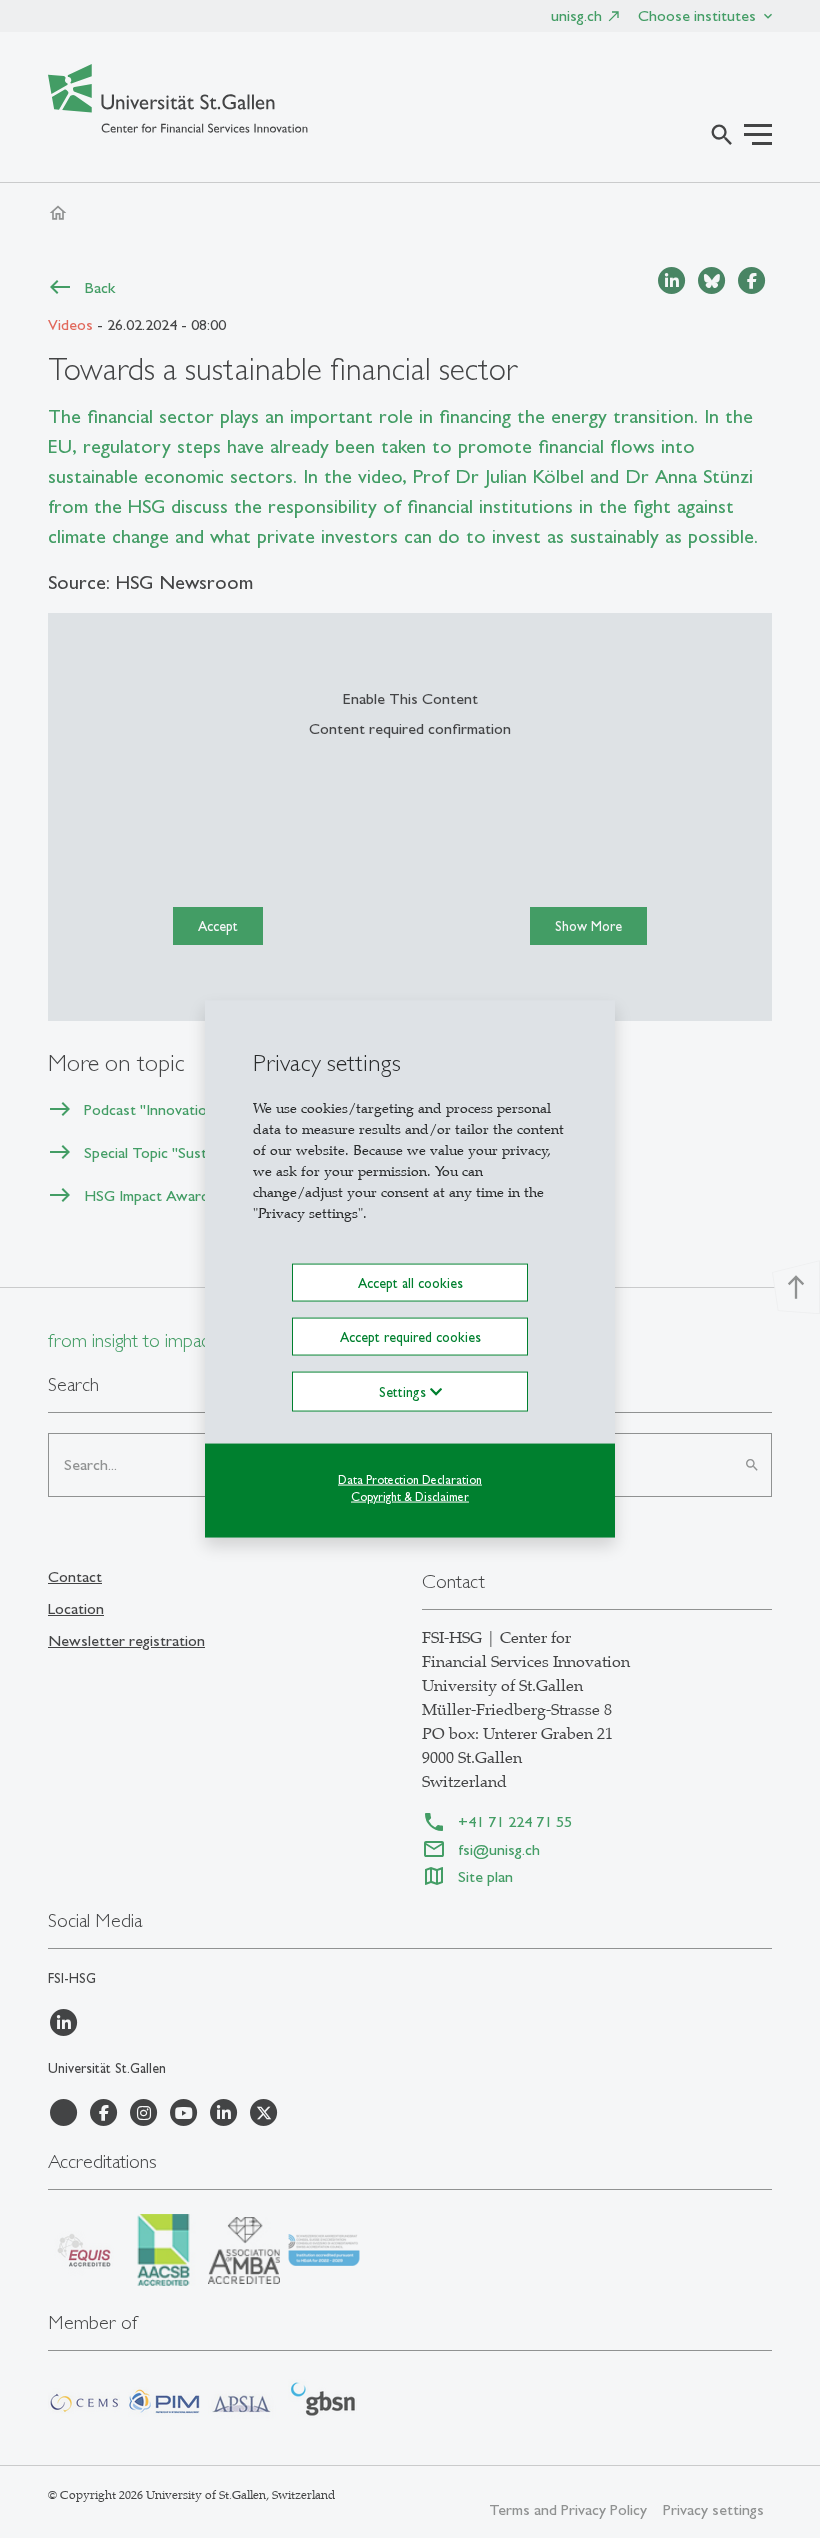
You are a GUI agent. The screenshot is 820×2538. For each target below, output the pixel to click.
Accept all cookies (410, 1282)
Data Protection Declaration (410, 1480)
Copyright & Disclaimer (410, 1497)
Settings (404, 1392)
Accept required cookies (410, 1337)
